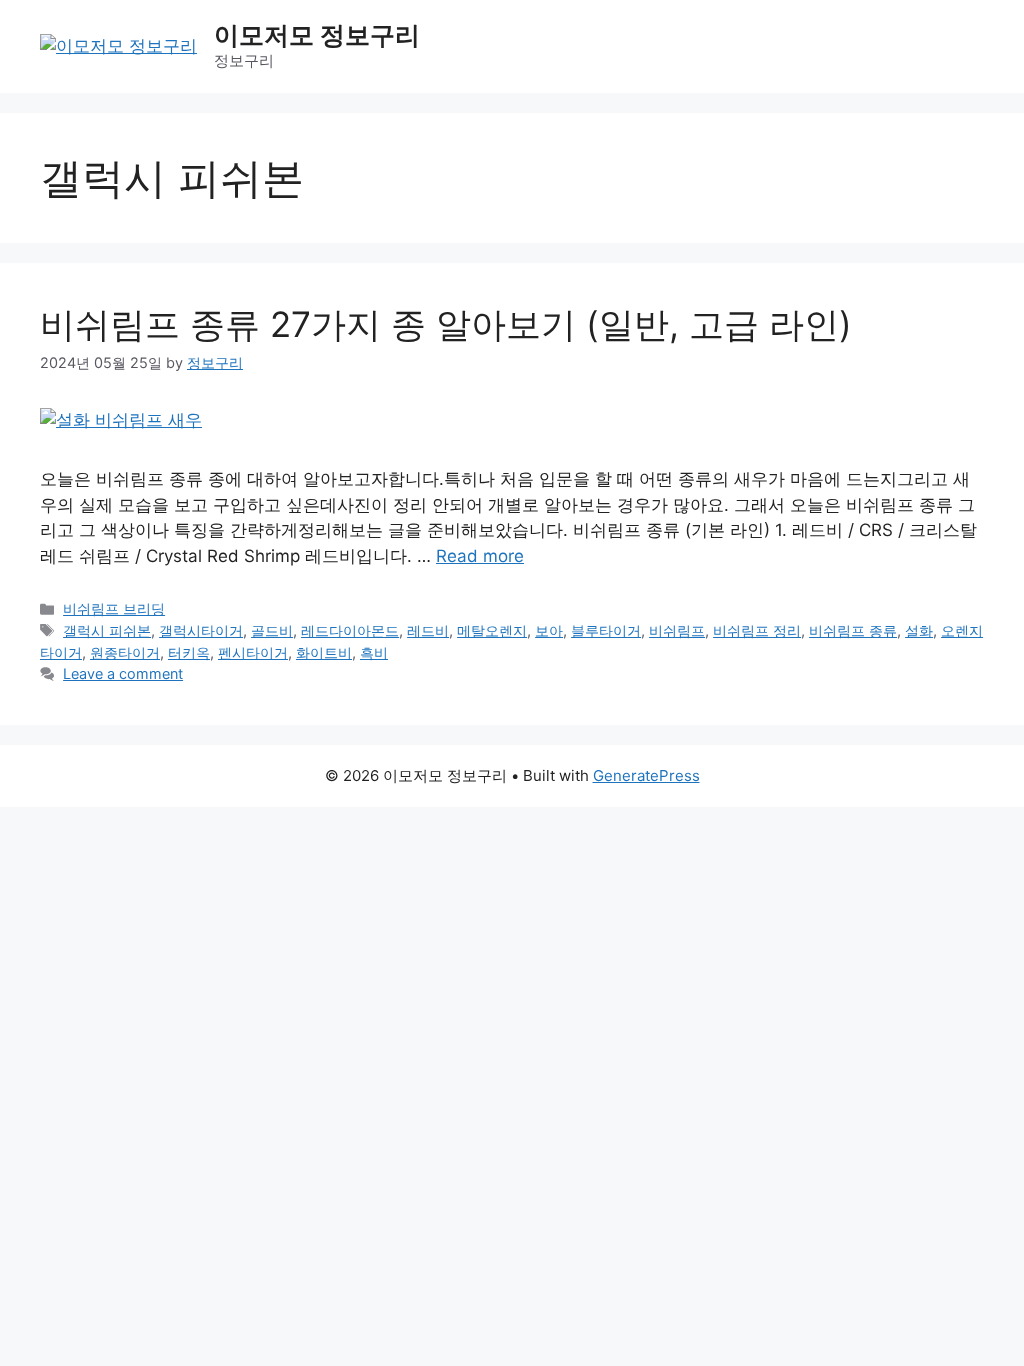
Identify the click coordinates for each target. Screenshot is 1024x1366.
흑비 (374, 652)
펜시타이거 (253, 652)
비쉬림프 (677, 630)
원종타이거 (125, 652)
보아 (549, 630)
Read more (480, 556)
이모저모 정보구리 (317, 35)
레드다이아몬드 (350, 630)
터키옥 (189, 652)
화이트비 (324, 652)
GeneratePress (646, 775)
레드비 (428, 630)
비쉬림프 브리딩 (114, 608)
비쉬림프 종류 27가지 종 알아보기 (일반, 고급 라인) (446, 324)
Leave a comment (123, 673)
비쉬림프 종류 (853, 630)
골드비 (272, 630)
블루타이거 (606, 630)
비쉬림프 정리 (757, 630)
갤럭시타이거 (201, 630)
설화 (919, 630)
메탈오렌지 (492, 630)
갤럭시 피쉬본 (107, 630)
